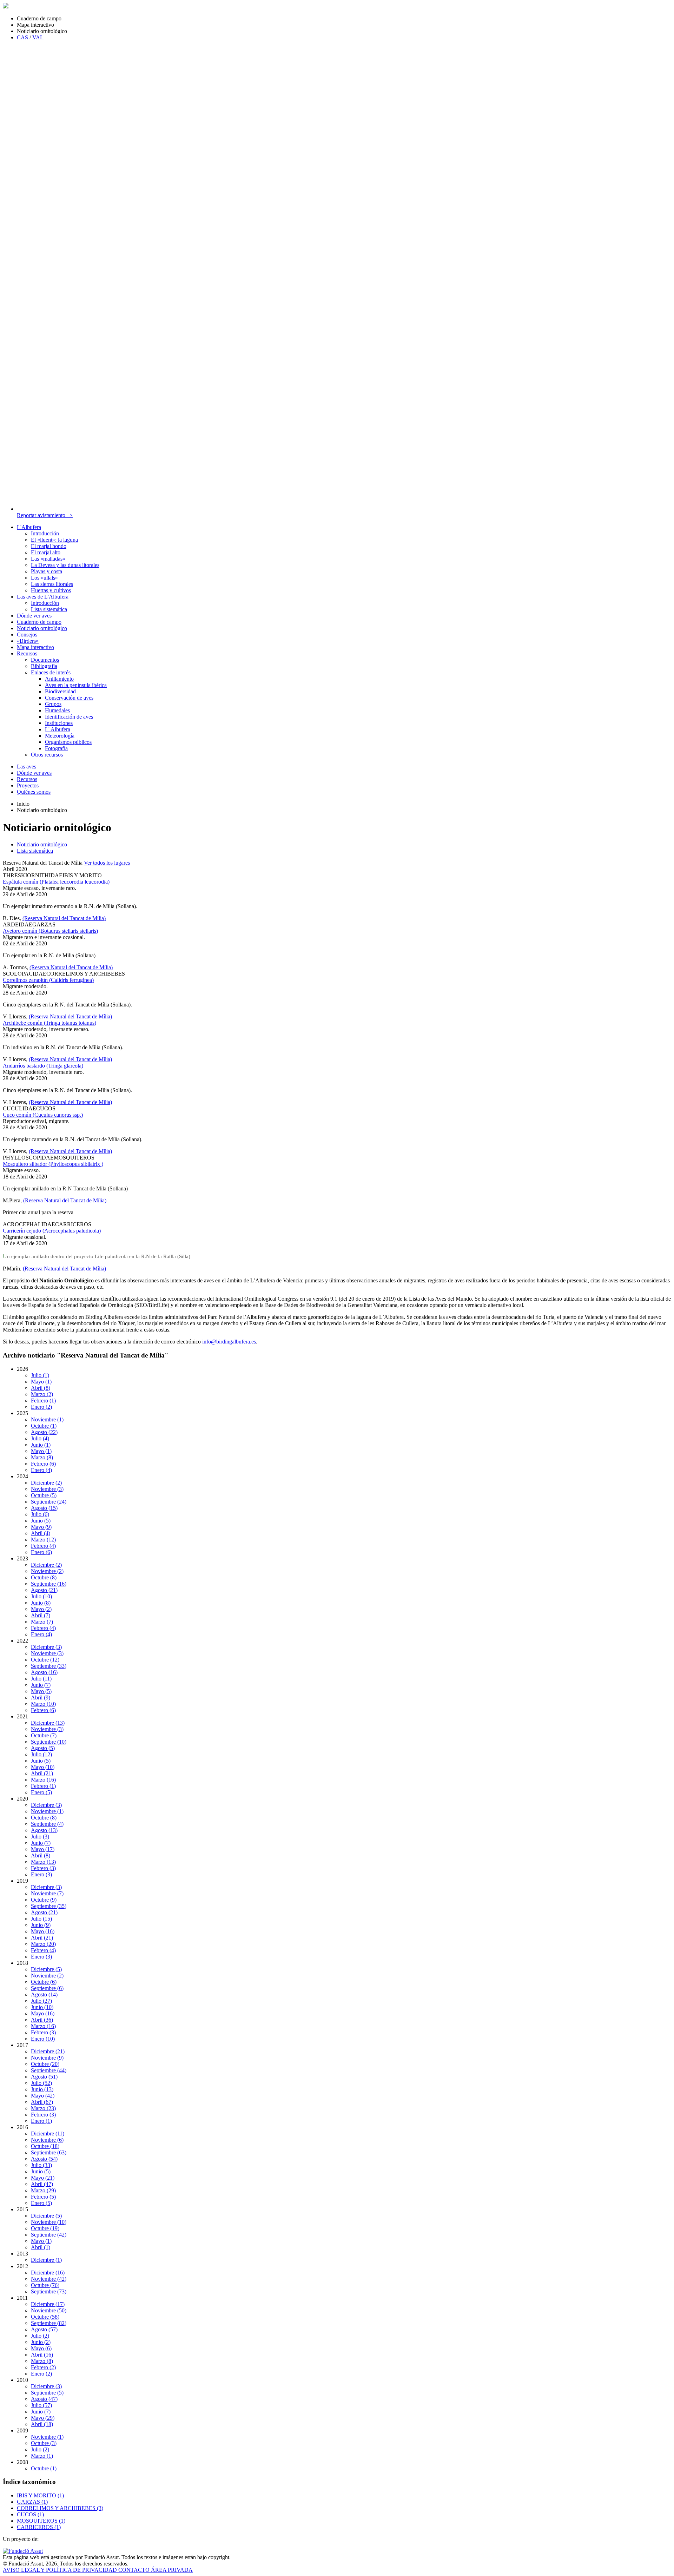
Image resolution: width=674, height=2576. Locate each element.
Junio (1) (41, 1445)
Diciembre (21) (48, 2051)
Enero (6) (41, 1552)
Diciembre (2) (46, 1483)
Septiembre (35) (49, 1906)
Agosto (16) (44, 1672)
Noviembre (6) (47, 2140)
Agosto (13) (44, 1830)
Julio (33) (41, 2165)
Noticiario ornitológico (42, 844)
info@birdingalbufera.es (229, 1342)
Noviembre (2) (47, 1571)
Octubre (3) (44, 2443)
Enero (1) (41, 2121)
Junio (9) (41, 1925)
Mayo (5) (41, 1691)
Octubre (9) (44, 1900)
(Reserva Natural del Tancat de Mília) (64, 918)
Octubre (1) (44, 1426)
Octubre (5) (44, 1495)
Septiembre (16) (49, 1584)
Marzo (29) (43, 2190)
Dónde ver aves (34, 773)
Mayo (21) (43, 2178)
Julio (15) (41, 1919)
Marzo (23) (43, 2108)
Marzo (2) (42, 1394)
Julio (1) (40, 1375)
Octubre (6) (44, 1982)
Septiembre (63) (49, 2152)
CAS (23, 37)
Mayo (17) (43, 1849)
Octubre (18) (45, 2146)
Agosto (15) (44, 1508)
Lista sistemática (35, 851)
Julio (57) (41, 2405)
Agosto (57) (44, 2329)
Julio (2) (40, 2336)
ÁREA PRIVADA (172, 2570)
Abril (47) (42, 2184)
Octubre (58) (45, 2317)
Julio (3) (40, 1837)
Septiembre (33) (49, 1666)
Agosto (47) (44, 2399)
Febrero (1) (43, 1401)
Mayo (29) (43, 2418)
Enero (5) (41, 1792)
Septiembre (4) (47, 1824)
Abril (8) (41, 1388)
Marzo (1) (42, 2456)
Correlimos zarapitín (48, 980)
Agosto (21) (44, 1590)
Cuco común (43, 1115)
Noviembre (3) (47, 1489)
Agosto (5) (43, 1748)
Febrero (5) (43, 2197)
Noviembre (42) (49, 2279)
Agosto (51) (44, 2077)
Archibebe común (49, 1023)
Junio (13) (42, 2089)
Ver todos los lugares (107, 863)
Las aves (27, 767)
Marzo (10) (43, 1704)
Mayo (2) (41, 1609)
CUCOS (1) (30, 2514)
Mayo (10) (43, 1767)
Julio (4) (40, 1438)
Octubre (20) (45, 2064)
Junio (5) (41, 1521)
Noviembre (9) (47, 2058)
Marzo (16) (43, 1780)
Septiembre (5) (47, 2393)
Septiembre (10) (49, 1742)
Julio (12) (41, 1754)
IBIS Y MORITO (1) (40, 2495)
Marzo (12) (43, 1540)
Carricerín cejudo (52, 1231)
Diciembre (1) (46, 2260)
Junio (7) (41, 1685)
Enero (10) (43, 2039)
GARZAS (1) (32, 2502)
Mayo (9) (41, 1527)
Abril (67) (42, 2102)
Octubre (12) (45, 1660)
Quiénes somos (34, 792)
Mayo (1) (41, 1382)
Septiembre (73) (49, 2291)
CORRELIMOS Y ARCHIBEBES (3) (60, 2508)
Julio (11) (41, 1679)
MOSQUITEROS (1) (41, 2521)
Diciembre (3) (46, 1647)
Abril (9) (41, 1697)
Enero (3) (41, 1874)
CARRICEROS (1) (39, 2527)
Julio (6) (40, 1514)
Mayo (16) (43, 1931)
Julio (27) (41, 2001)
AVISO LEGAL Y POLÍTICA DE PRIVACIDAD (61, 2570)
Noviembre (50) (49, 2310)
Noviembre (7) (47, 1893)
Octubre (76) (45, 2285)
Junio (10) (42, 2007)
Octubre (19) (45, 2228)
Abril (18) (42, 2424)
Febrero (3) (43, 1868)
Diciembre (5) (46, 1969)
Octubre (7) (44, 1735)
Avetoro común (50, 931)
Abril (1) (41, 2247)
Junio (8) (41, 1603)
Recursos (27, 779)
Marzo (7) (42, 1622)
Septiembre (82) (49, 2323)
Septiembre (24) (49, 1502)
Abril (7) (41, 1615)
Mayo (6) (41, 2348)
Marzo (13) (43, 1862)
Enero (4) (41, 1470)
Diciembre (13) (48, 1723)
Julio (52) (41, 2083)
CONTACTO (135, 2570)
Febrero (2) (43, 2367)
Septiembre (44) (49, 2070)
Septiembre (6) (47, 1988)
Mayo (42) (43, 2096)
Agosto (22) (44, 1432)
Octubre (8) (44, 1577)
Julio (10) (41, 1596)
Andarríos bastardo (43, 1066)
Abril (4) (41, 1533)
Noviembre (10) (49, 2222)
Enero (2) (41, 1407)
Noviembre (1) (47, 1419)
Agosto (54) (44, 2159)
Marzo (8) (42, 1457)
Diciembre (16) (48, 2273)
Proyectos (28, 785)
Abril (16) (42, 2355)
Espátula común (56, 882)
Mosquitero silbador (53, 1164)
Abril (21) (42, 1773)
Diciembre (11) (48, 2134)
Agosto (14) (44, 1994)
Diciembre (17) (48, 2304)
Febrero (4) (43, 1546)
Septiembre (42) (49, 2235)
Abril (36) (42, 2020)
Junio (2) (41, 2342)
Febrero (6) (43, 1464)
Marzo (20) (43, 1944)
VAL (38, 37)
